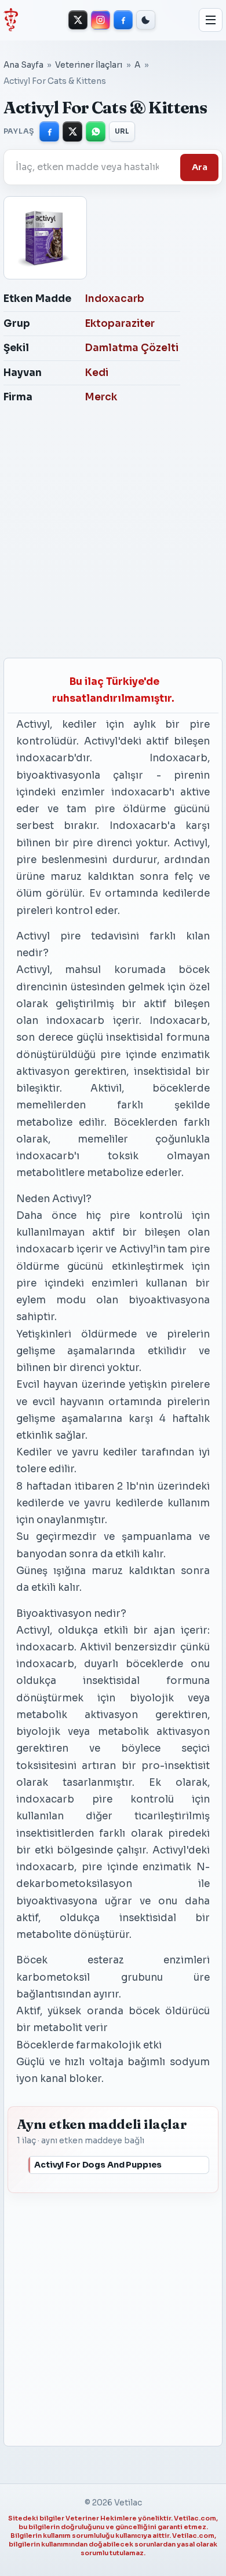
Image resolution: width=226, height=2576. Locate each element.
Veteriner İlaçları (89, 65)
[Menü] (211, 20)
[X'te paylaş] (72, 131)
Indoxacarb (114, 299)
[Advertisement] (110, 535)
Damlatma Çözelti (132, 348)
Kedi (96, 373)
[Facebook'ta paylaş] (49, 131)
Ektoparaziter (120, 324)
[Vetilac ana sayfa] (11, 20)
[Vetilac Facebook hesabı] (123, 20)
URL (122, 131)
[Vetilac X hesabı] (78, 20)
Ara (200, 167)
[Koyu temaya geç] (146, 20)
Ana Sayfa (23, 65)
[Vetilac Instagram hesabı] (101, 20)
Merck (101, 397)
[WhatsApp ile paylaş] (96, 131)
